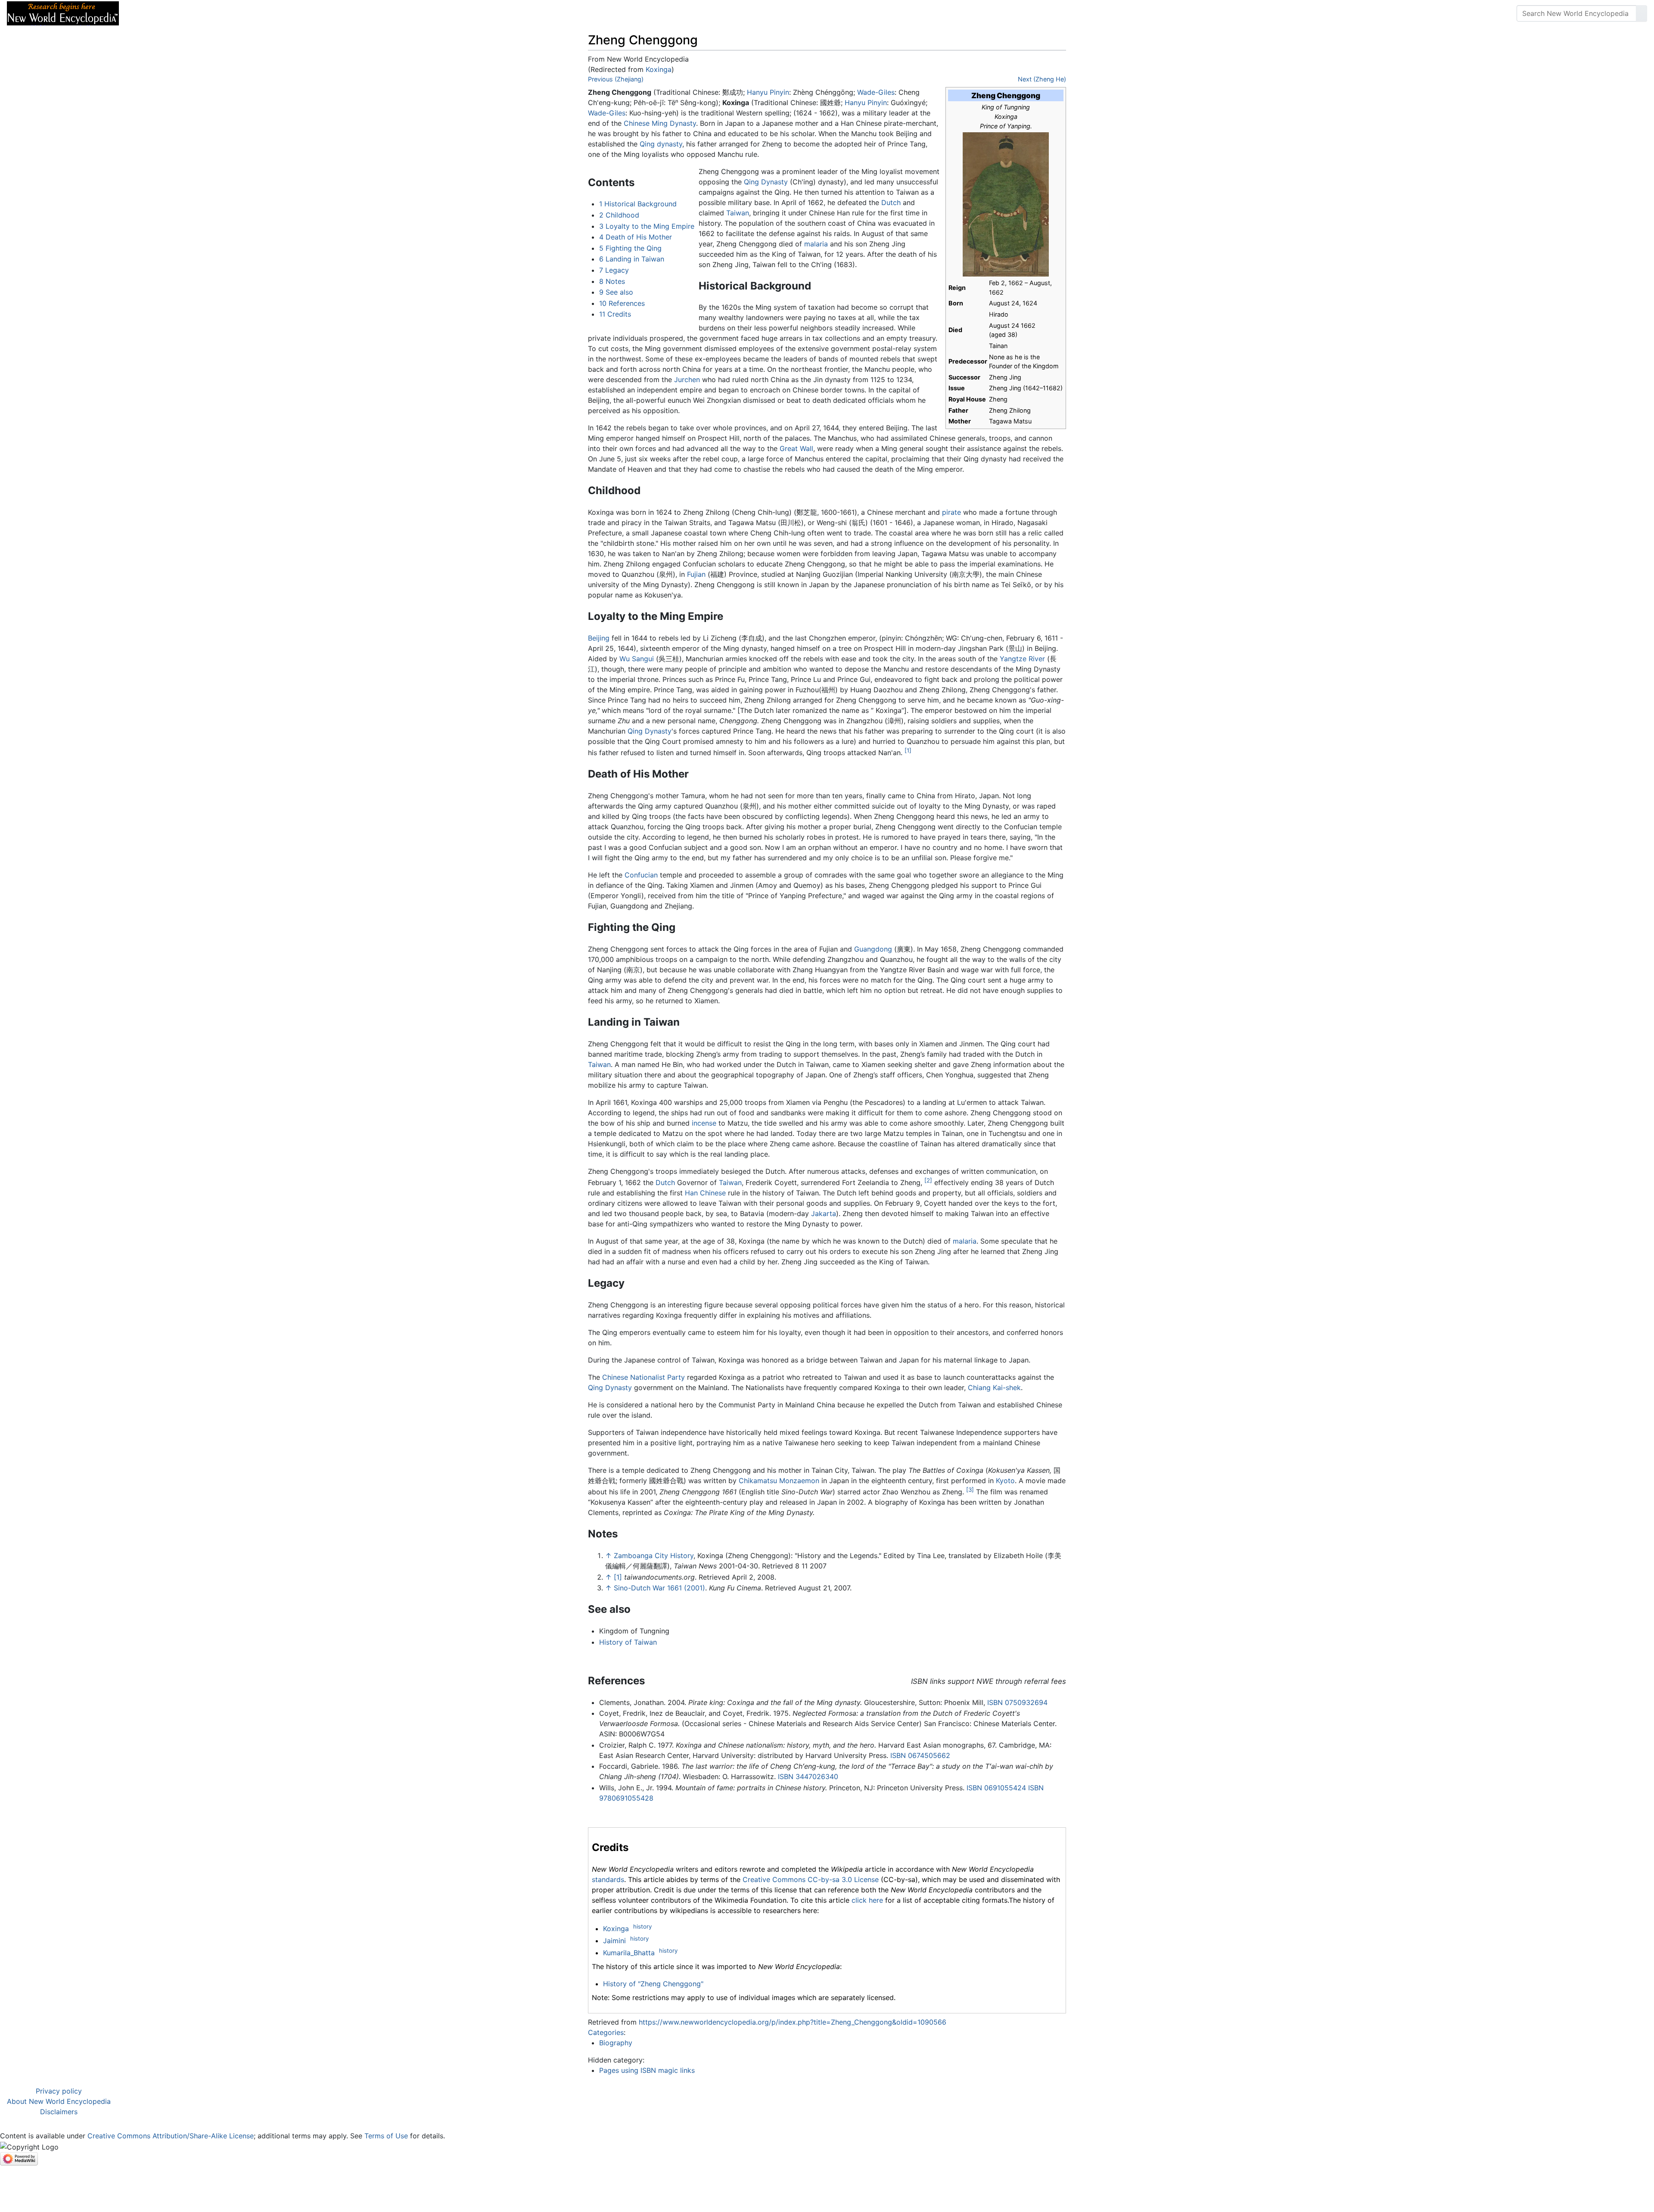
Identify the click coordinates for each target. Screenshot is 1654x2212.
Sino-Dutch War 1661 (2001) (659, 1588)
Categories (606, 2032)
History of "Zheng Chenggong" (653, 1984)
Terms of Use (386, 2136)
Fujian (696, 574)
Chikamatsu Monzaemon (779, 1481)
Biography (616, 2043)
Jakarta (824, 1213)
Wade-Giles (876, 92)
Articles (145, 13)
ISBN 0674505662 (920, 1755)
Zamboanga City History (654, 1556)
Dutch (891, 202)
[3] (970, 1490)
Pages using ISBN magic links (647, 2070)
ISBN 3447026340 (808, 1776)
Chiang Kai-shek (994, 1388)
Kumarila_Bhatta (629, 1953)
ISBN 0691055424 (996, 1788)
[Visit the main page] (63, 12)
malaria (816, 244)
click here (867, 1900)
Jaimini (614, 1941)
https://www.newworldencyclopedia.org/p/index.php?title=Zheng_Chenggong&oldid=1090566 (793, 2022)
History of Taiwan (628, 1642)
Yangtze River (1022, 659)
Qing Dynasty (766, 182)
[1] (908, 750)
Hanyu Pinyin (768, 92)
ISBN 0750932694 (1017, 1702)
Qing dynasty (661, 144)
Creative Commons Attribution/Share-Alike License (171, 2136)
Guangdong (873, 949)
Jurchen (687, 380)
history (642, 1926)
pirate (951, 512)
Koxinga (659, 69)
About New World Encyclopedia (59, 2101)
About (181, 13)
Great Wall (796, 448)
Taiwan (738, 213)
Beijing (599, 638)
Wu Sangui (637, 659)
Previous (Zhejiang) (616, 79)
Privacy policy (59, 2091)
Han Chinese (705, 1193)
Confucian (641, 875)
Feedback (221, 13)
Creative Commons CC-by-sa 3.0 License (811, 1879)
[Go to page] (1642, 13)
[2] (928, 1180)
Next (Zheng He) (1042, 79)
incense (704, 1123)
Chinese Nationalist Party (644, 1377)
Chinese (637, 123)
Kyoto (1005, 1481)
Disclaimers (59, 2112)
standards (608, 1879)
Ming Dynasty (674, 123)
